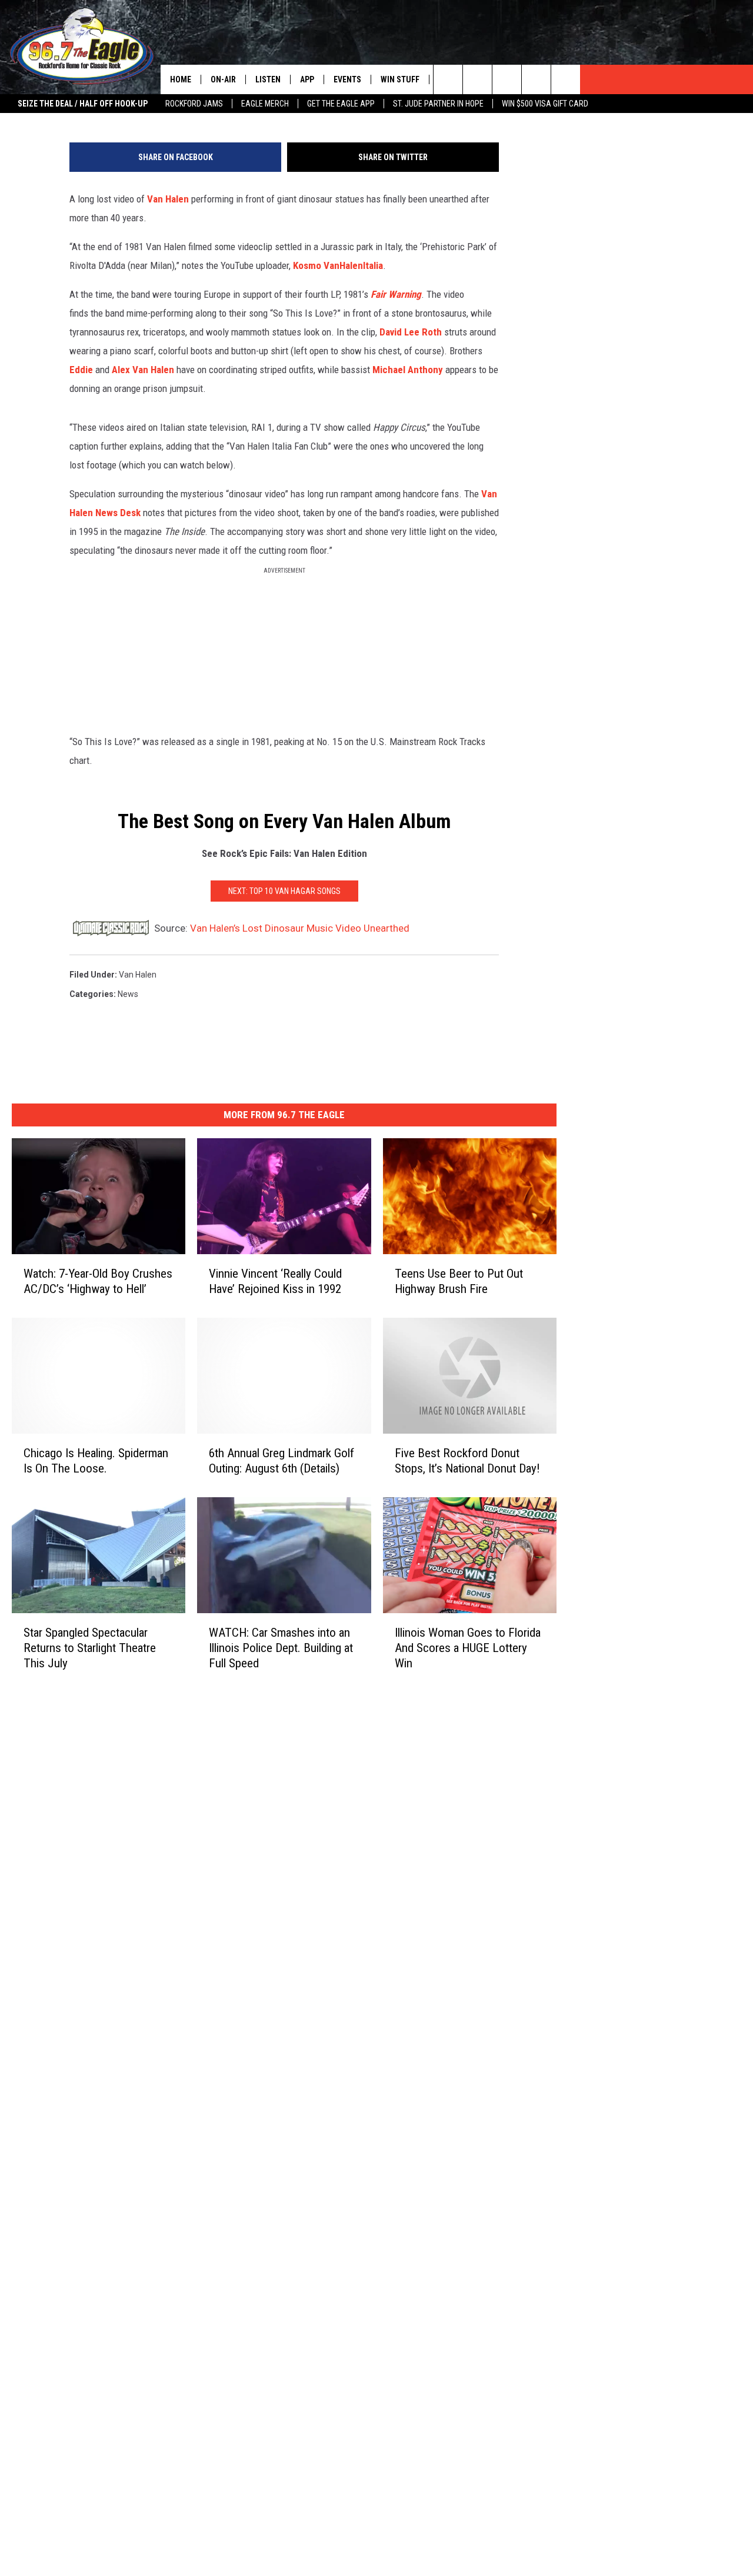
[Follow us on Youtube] (566, 79)
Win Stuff (400, 79)
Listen (268, 79)
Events (347, 79)
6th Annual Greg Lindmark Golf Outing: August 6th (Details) (281, 1461)
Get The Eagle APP (341, 104)
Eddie (81, 370)
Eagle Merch (265, 104)
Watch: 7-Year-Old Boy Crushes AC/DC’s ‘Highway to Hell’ (98, 1281)
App (307, 79)
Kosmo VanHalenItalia (338, 265)
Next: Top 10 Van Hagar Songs (284, 891)
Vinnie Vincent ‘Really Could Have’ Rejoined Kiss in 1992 (275, 1281)
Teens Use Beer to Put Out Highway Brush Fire (459, 1281)
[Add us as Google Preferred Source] (477, 79)
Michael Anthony (408, 370)
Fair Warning (396, 294)
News (128, 994)
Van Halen (168, 199)
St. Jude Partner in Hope (438, 104)
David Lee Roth (411, 332)
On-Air (223, 79)
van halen (138, 975)
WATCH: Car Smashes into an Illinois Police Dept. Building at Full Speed (281, 1648)
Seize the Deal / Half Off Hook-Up (83, 104)
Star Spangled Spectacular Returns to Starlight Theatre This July (90, 1648)
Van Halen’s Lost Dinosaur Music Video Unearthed (300, 928)
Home (181, 79)
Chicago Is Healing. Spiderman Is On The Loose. (96, 1461)
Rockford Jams (194, 104)
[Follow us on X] (536, 79)
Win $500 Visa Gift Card (545, 104)
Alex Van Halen (143, 370)
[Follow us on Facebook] (507, 79)
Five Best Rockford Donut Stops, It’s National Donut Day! (467, 1461)
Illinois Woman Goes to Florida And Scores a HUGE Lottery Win (468, 1648)
